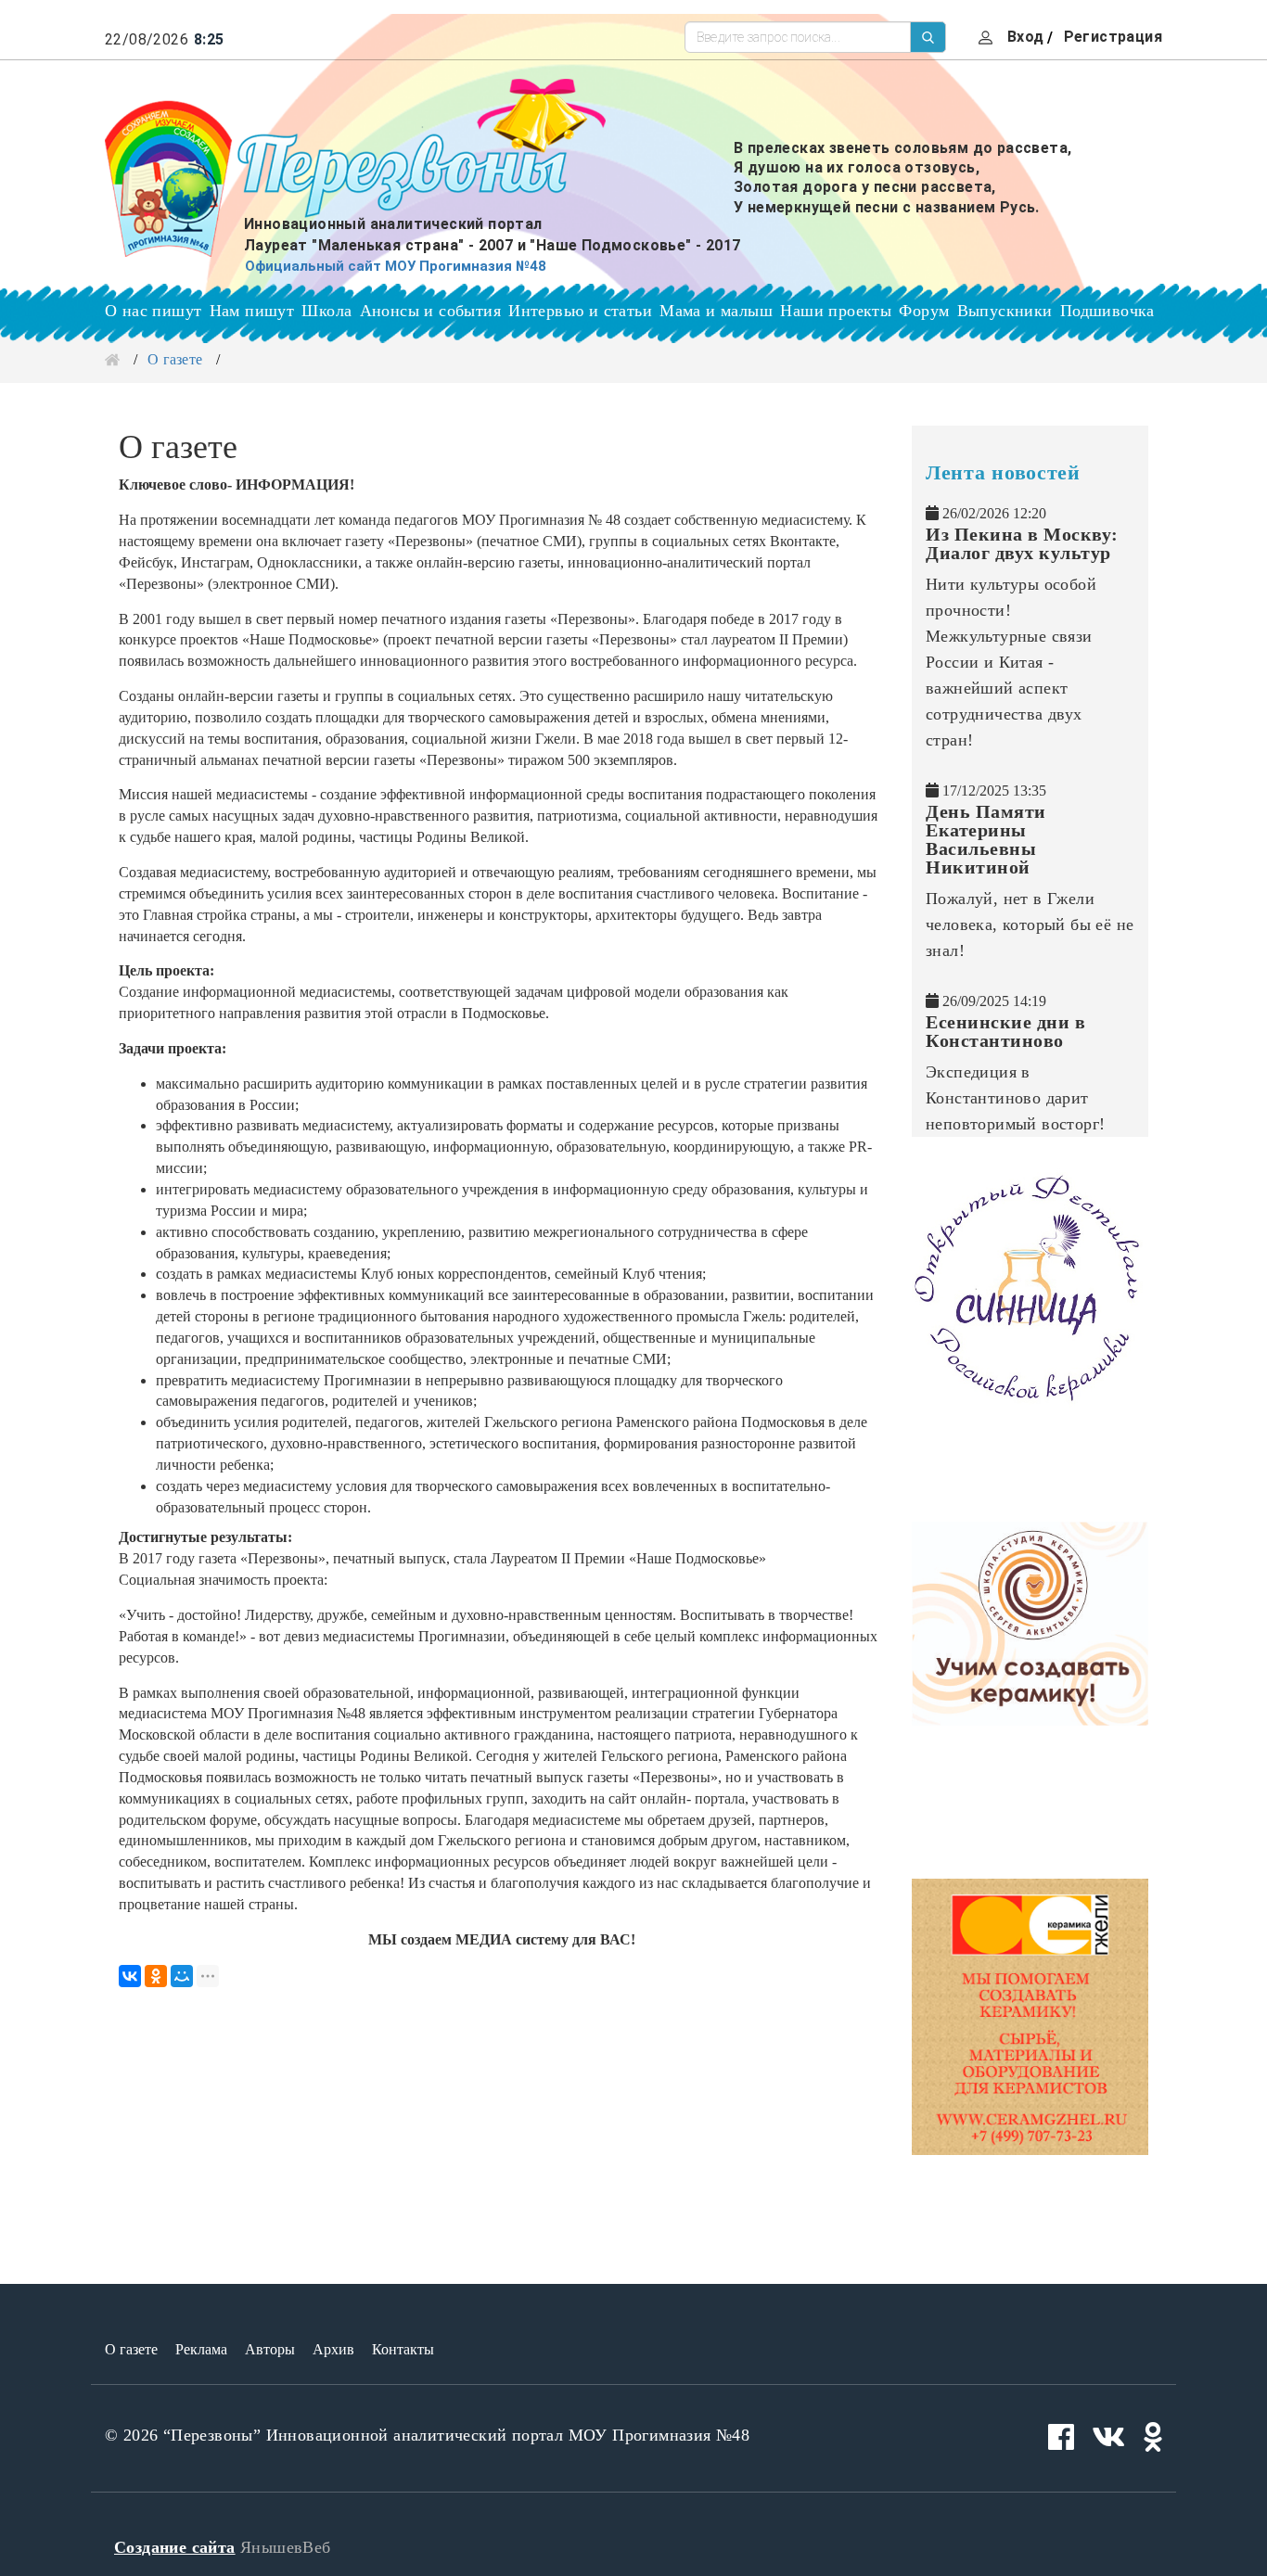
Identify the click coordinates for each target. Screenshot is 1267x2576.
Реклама (201, 2349)
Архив (333, 2349)
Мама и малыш (716, 311)
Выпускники (1005, 311)
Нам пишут (252, 311)
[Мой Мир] (182, 1976)
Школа (326, 311)
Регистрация (1113, 37)
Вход (1026, 37)
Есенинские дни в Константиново (1005, 1031)
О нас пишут (153, 311)
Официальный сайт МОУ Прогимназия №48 (396, 266)
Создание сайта (175, 2547)
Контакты (403, 2349)
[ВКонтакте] (130, 1976)
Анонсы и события (430, 311)
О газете (131, 2349)
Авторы (270, 2349)
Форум (924, 311)
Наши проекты (836, 311)
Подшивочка (1107, 311)
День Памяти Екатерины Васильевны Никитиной (986, 839)
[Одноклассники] (156, 1976)
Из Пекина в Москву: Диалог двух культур (1022, 543)
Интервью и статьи (580, 311)
